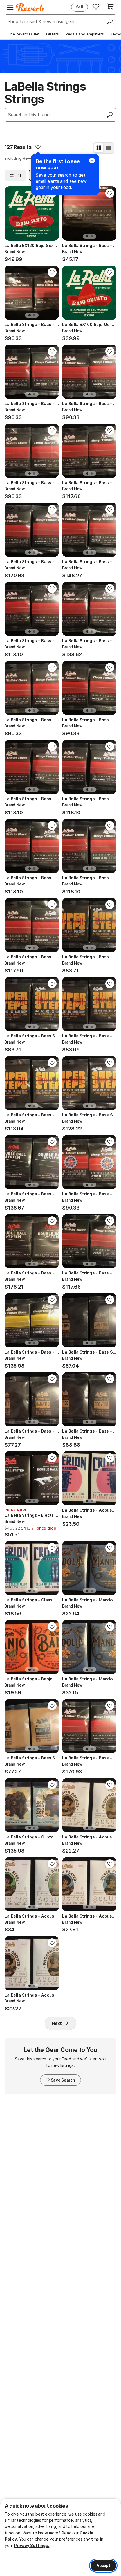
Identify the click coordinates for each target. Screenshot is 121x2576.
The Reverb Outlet (24, 34)
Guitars (52, 34)
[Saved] (96, 6)
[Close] (92, 161)
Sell (79, 7)
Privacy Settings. (32, 2545)
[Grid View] (99, 148)
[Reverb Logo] (30, 7)
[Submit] (110, 115)
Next (57, 2023)
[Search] (109, 21)
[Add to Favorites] (38, 147)
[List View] (109, 148)
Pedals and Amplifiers (85, 34)
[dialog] (60, 2537)
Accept (103, 2565)
